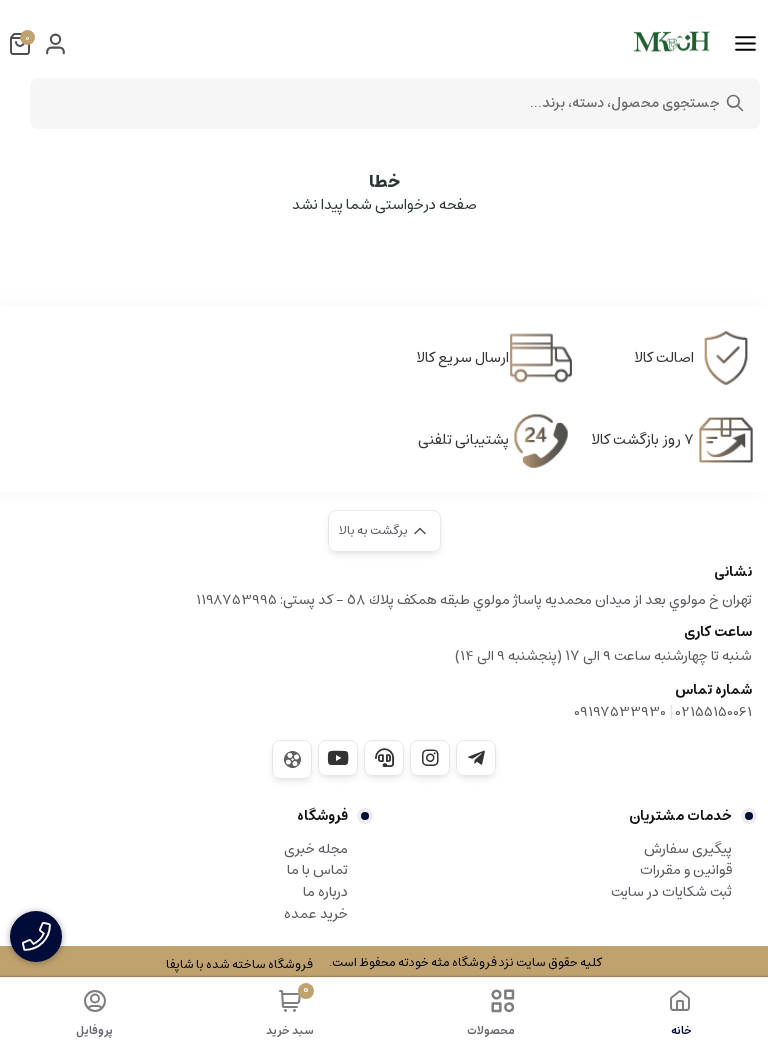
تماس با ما (317, 870)
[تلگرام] (476, 758)
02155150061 (714, 712)
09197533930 (620, 712)
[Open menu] (745, 44)
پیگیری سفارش (688, 849)
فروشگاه (322, 816)
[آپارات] (292, 759)
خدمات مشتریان (680, 816)
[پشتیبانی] (384, 758)
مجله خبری (316, 849)
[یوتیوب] (338, 758)
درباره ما (325, 892)
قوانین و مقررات (686, 870)
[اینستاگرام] (430, 758)
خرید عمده (316, 914)
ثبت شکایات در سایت (671, 892)
